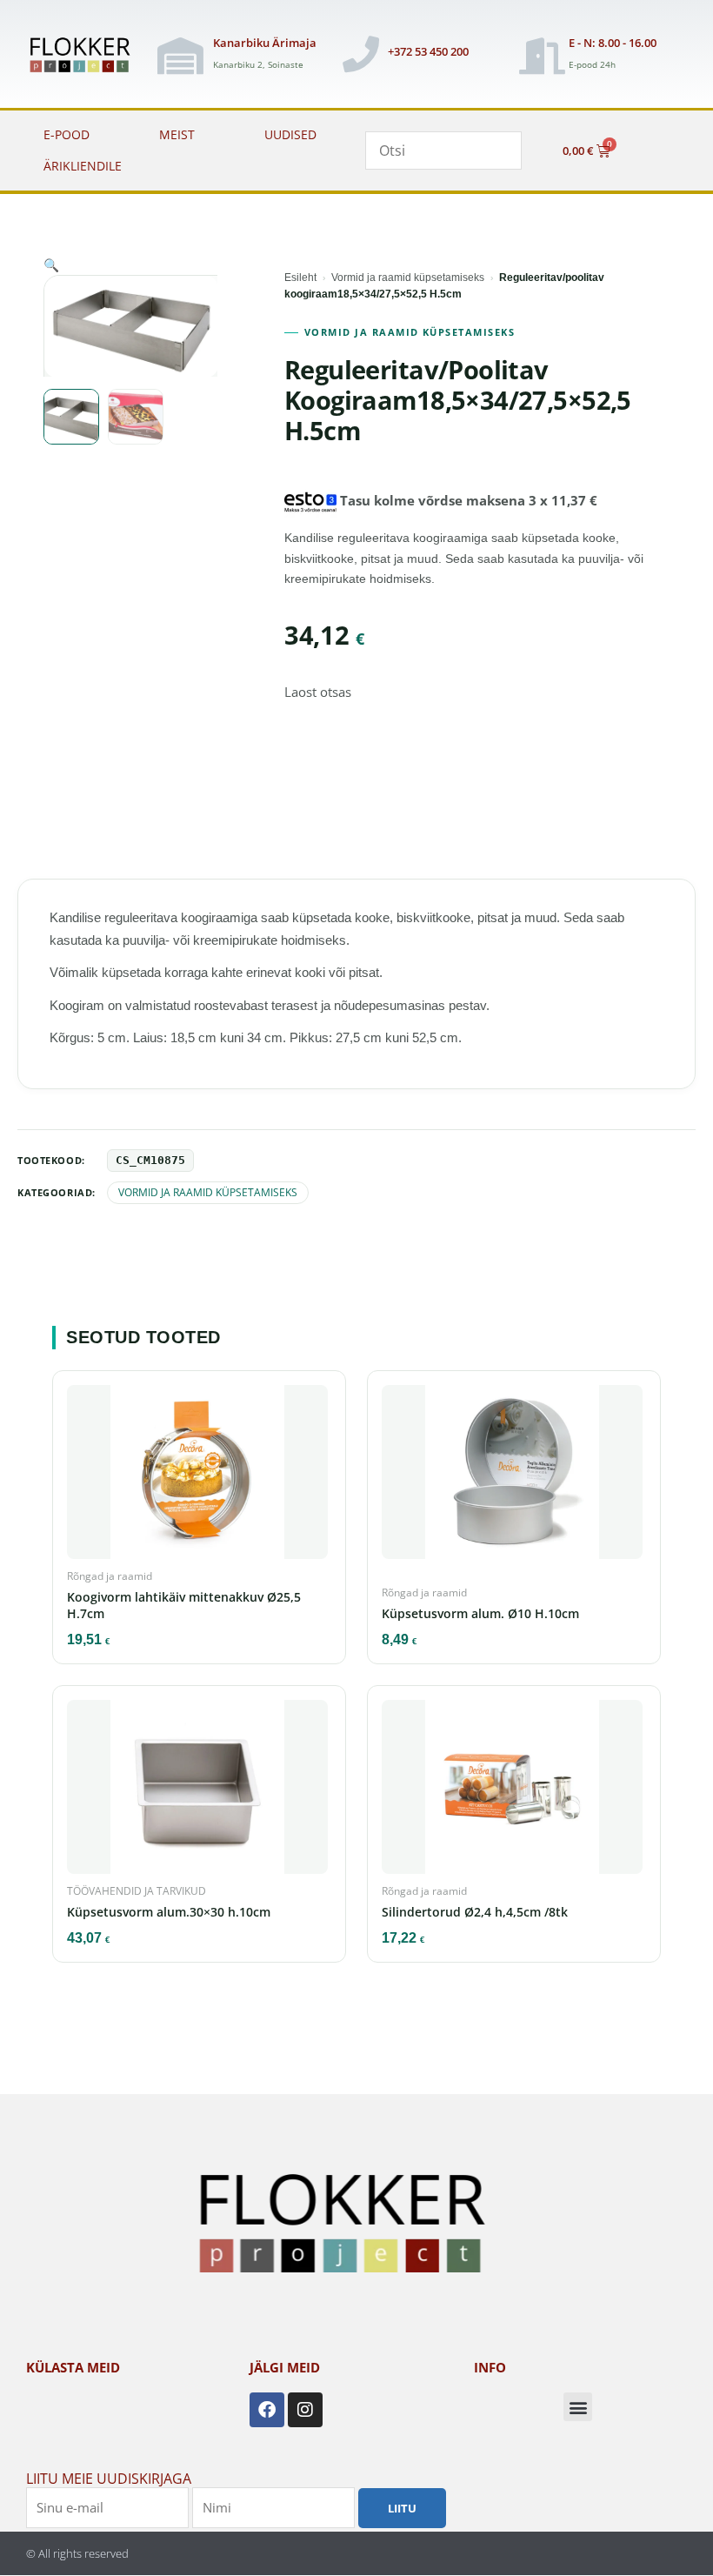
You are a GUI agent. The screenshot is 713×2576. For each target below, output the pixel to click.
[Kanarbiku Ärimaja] (180, 56)
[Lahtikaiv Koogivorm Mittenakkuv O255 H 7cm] (199, 1477)
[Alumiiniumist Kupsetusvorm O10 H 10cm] (514, 1477)
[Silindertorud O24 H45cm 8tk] (514, 1792)
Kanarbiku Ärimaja (265, 43)
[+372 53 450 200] (361, 54)
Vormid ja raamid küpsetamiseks (408, 278)
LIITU (402, 2508)
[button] (51, 264)
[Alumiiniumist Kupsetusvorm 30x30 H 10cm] (199, 1792)
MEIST (177, 134)
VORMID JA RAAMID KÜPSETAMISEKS (410, 332)
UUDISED (290, 134)
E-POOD (67, 134)
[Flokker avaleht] (85, 56)
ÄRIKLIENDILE (83, 166)
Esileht (300, 278)
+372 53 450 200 (428, 51)
